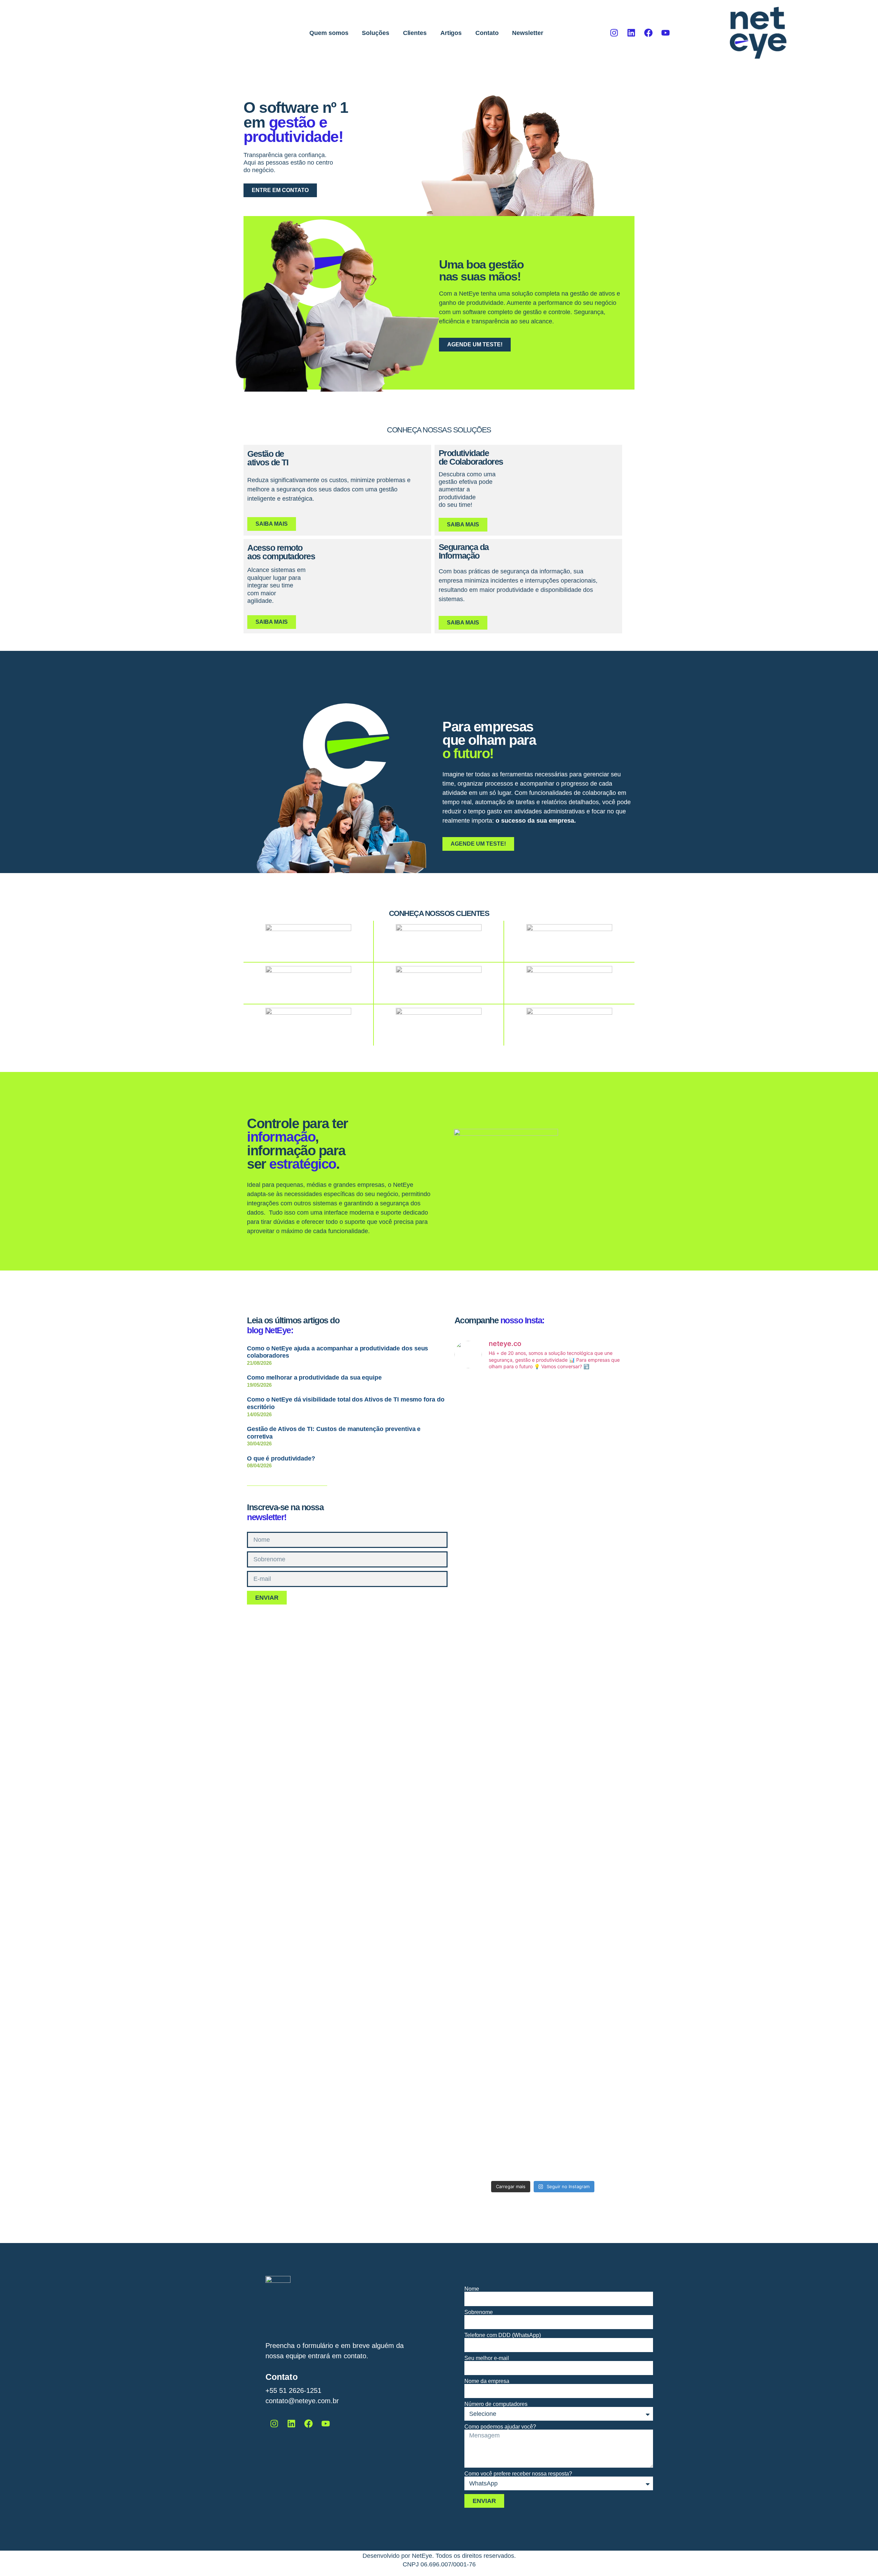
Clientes (415, 33)
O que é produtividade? (281, 1458)
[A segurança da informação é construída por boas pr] (543, 1768)
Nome (472, 2289)
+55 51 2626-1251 (293, 2390)
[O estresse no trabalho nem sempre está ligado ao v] (483, 1781)
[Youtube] (666, 33)
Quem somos (329, 33)
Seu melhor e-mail (487, 2358)
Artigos (451, 33)
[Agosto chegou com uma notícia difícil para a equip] (483, 1469)
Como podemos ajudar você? (500, 2427)
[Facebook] (649, 33)
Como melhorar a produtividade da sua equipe (314, 1378)
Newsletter (527, 33)
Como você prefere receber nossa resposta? (518, 2474)
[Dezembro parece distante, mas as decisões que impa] (603, 1789)
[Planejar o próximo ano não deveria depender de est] (603, 1518)
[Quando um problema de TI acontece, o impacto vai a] (543, 1498)
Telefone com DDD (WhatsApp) (503, 2335)
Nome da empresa (487, 2381)
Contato (487, 33)
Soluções (375, 33)
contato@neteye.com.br (302, 2401)
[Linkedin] (631, 33)
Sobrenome (479, 2312)
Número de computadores (496, 2404)
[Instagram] (614, 33)
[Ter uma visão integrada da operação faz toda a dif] (543, 2019)
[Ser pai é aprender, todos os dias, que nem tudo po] (483, 2048)
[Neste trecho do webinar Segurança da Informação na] (603, 2011)
